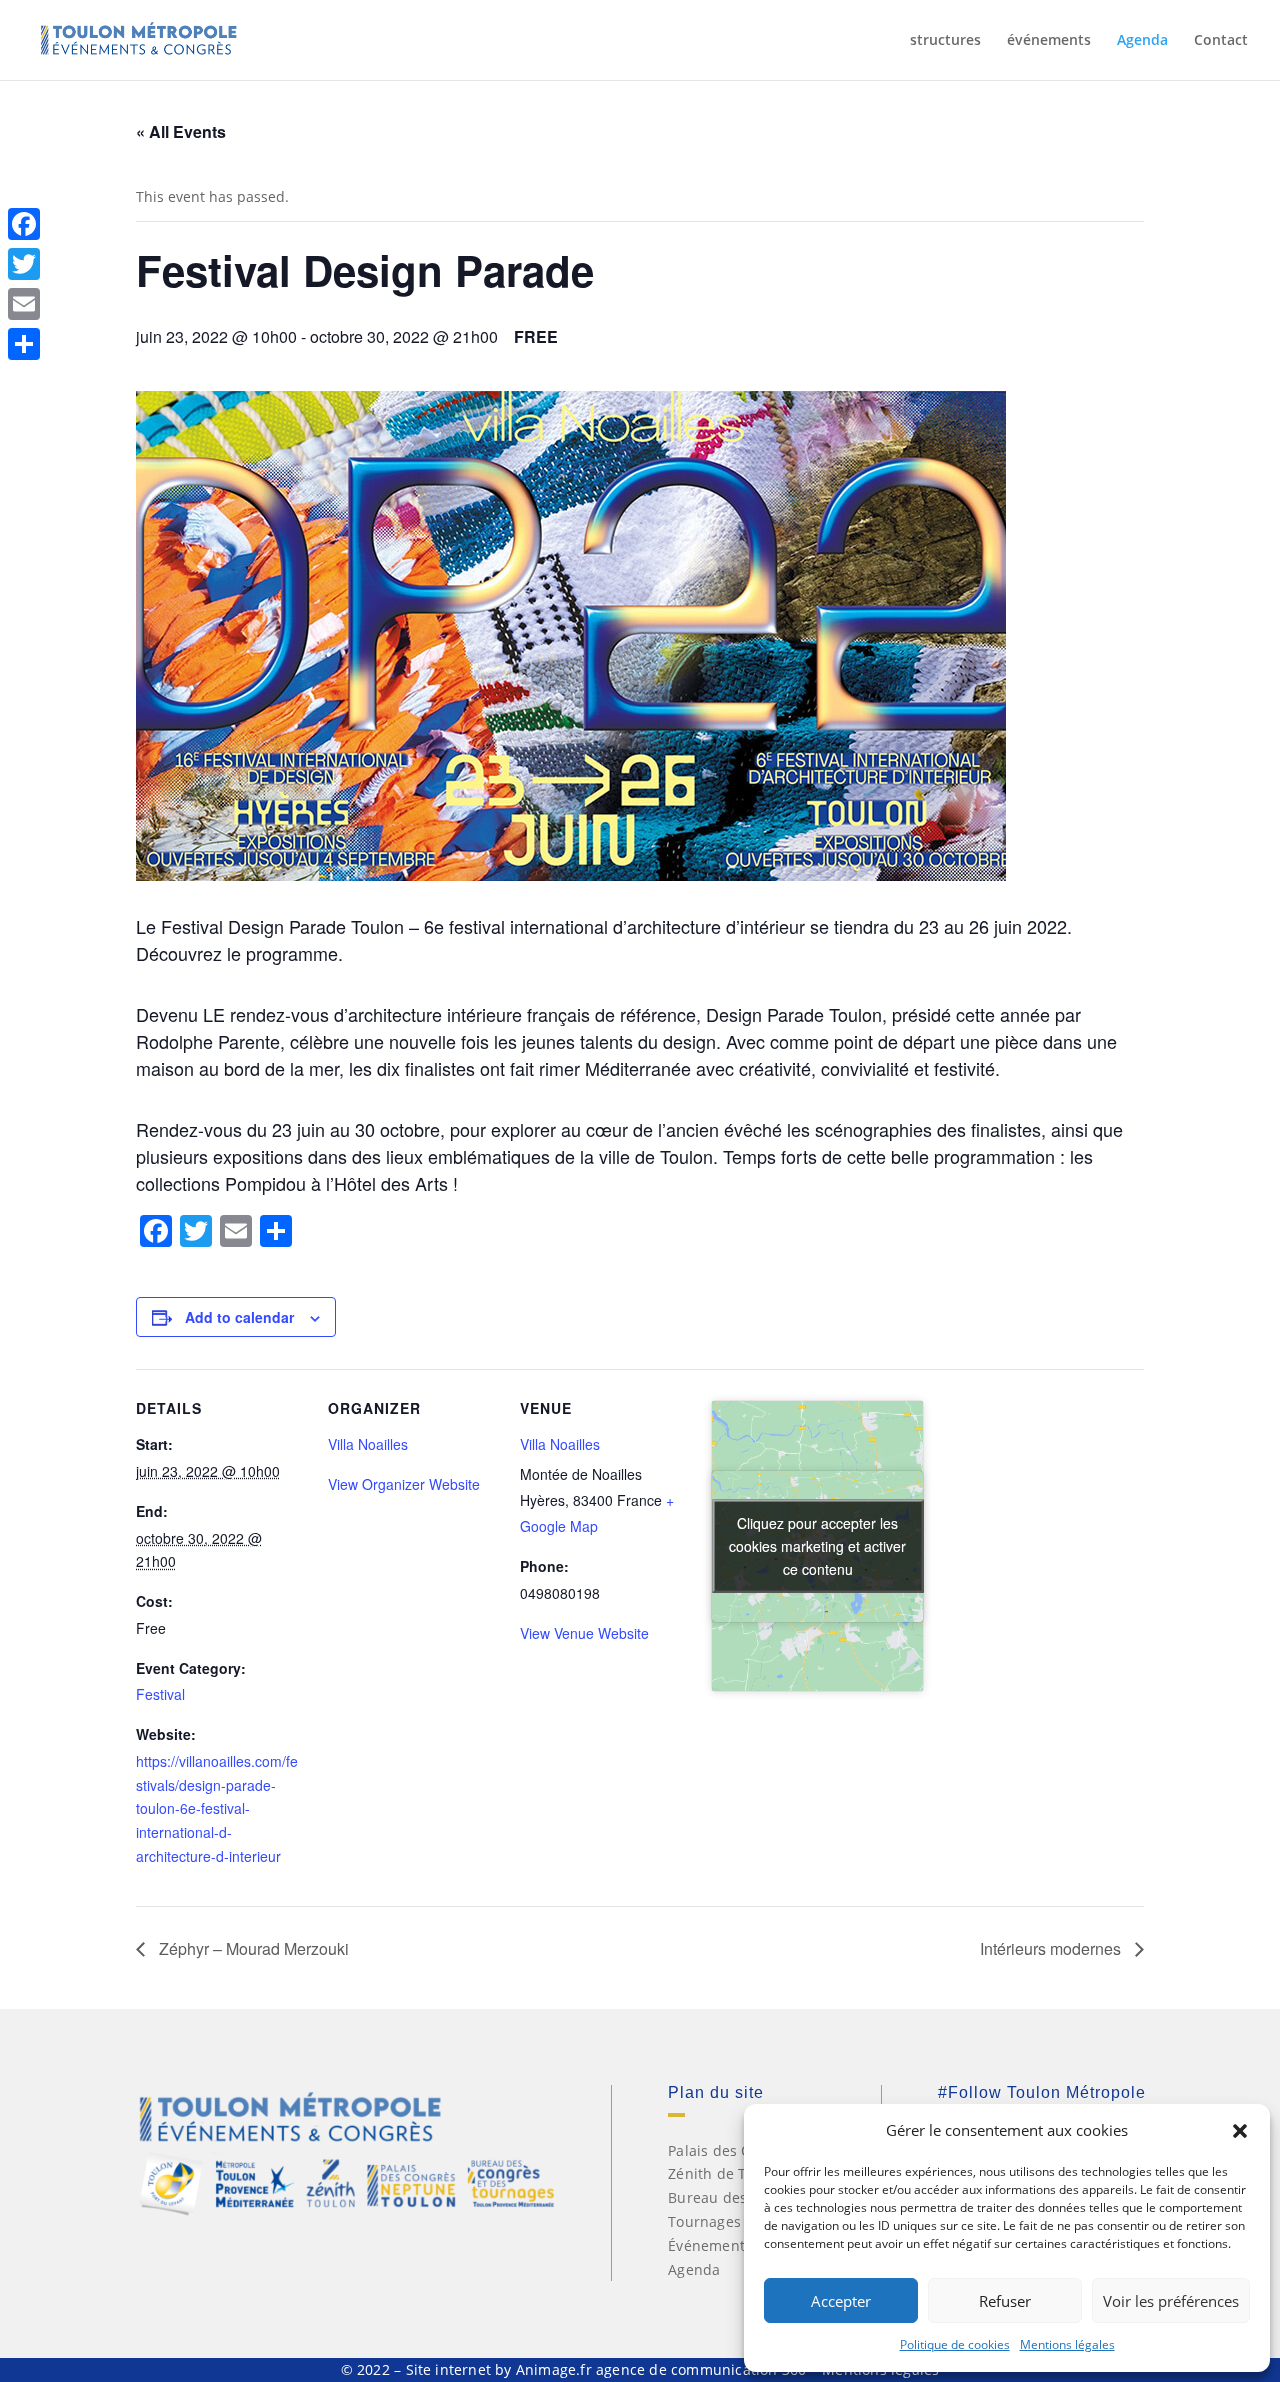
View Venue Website (584, 1633)
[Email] (24, 304)
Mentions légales (1067, 2344)
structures (945, 41)
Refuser (1005, 2301)
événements (1049, 41)
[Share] (24, 344)
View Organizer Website (404, 1484)
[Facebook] (24, 224)
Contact (1221, 41)
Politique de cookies (955, 2344)
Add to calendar (239, 1317)
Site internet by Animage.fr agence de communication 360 (606, 2369)
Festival (160, 1694)
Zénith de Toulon (726, 2173)
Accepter (841, 2301)
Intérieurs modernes (1052, 1948)
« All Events (181, 131)
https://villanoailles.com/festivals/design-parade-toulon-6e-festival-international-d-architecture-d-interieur (217, 1808)
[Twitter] (24, 264)
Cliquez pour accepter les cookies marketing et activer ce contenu (817, 1546)
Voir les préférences (1171, 2301)
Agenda (1142, 41)
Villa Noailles (368, 1444)
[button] (1240, 2131)
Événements (710, 2245)
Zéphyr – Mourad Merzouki (252, 1948)
